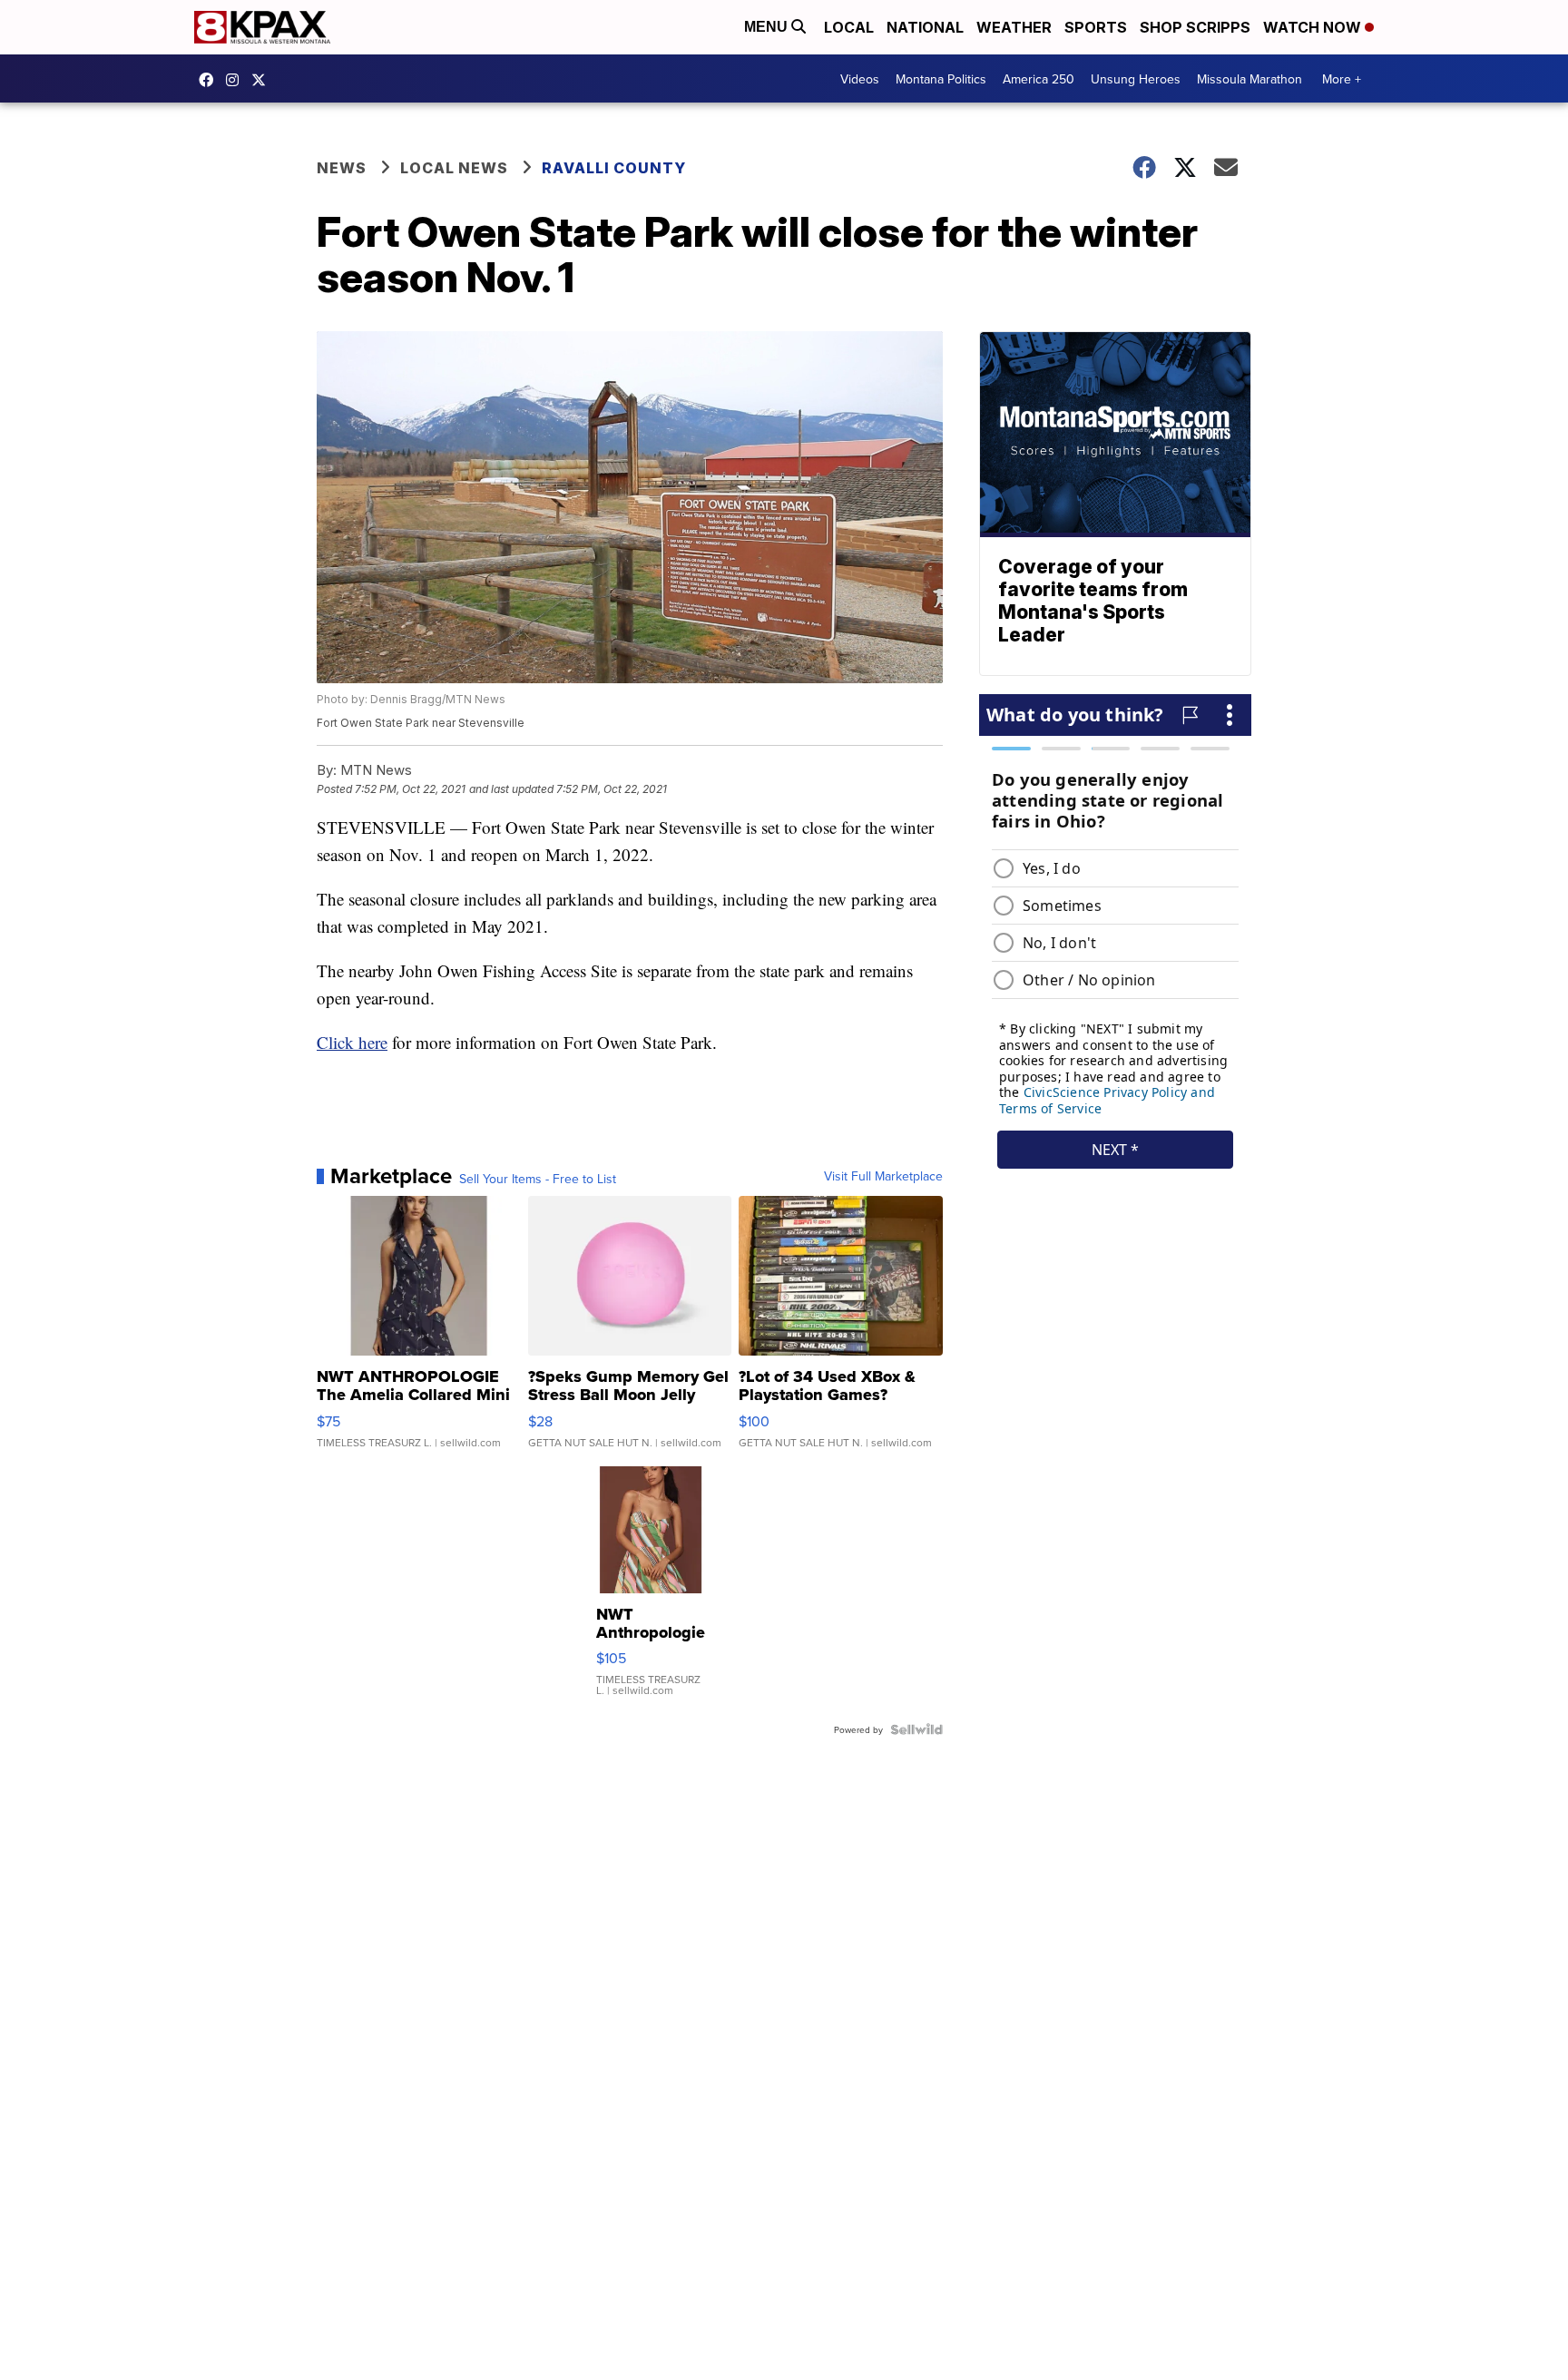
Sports (1096, 27)
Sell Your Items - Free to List (538, 1179)
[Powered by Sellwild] (916, 1729)
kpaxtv (211, 80)
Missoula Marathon (1249, 79)
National (925, 27)
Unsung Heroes (1136, 79)
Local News (454, 168)
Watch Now (1314, 27)
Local (849, 27)
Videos (860, 79)
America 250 (1039, 79)
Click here (352, 1042)
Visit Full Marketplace (883, 1176)
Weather (1014, 27)
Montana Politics (941, 79)
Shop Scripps (1195, 27)
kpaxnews (263, 80)
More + (1342, 79)
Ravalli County (614, 168)
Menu (768, 27)
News (342, 168)
